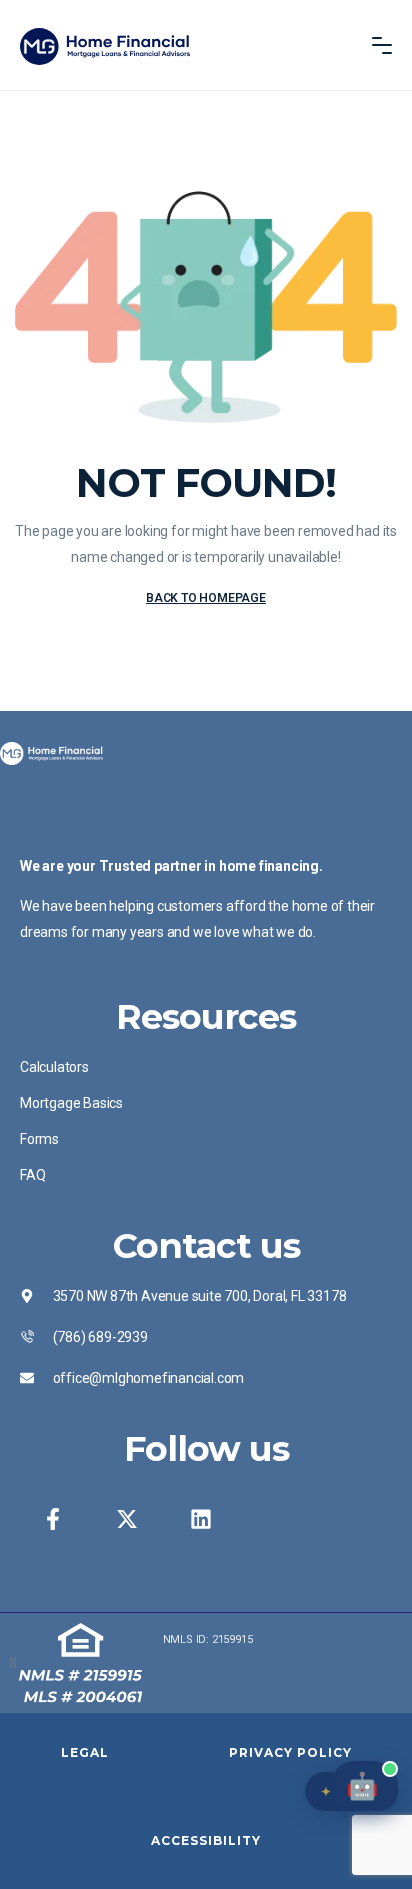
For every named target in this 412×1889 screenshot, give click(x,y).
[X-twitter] (127, 1519)
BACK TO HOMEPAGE (206, 598)
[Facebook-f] (53, 1519)
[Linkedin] (201, 1519)
